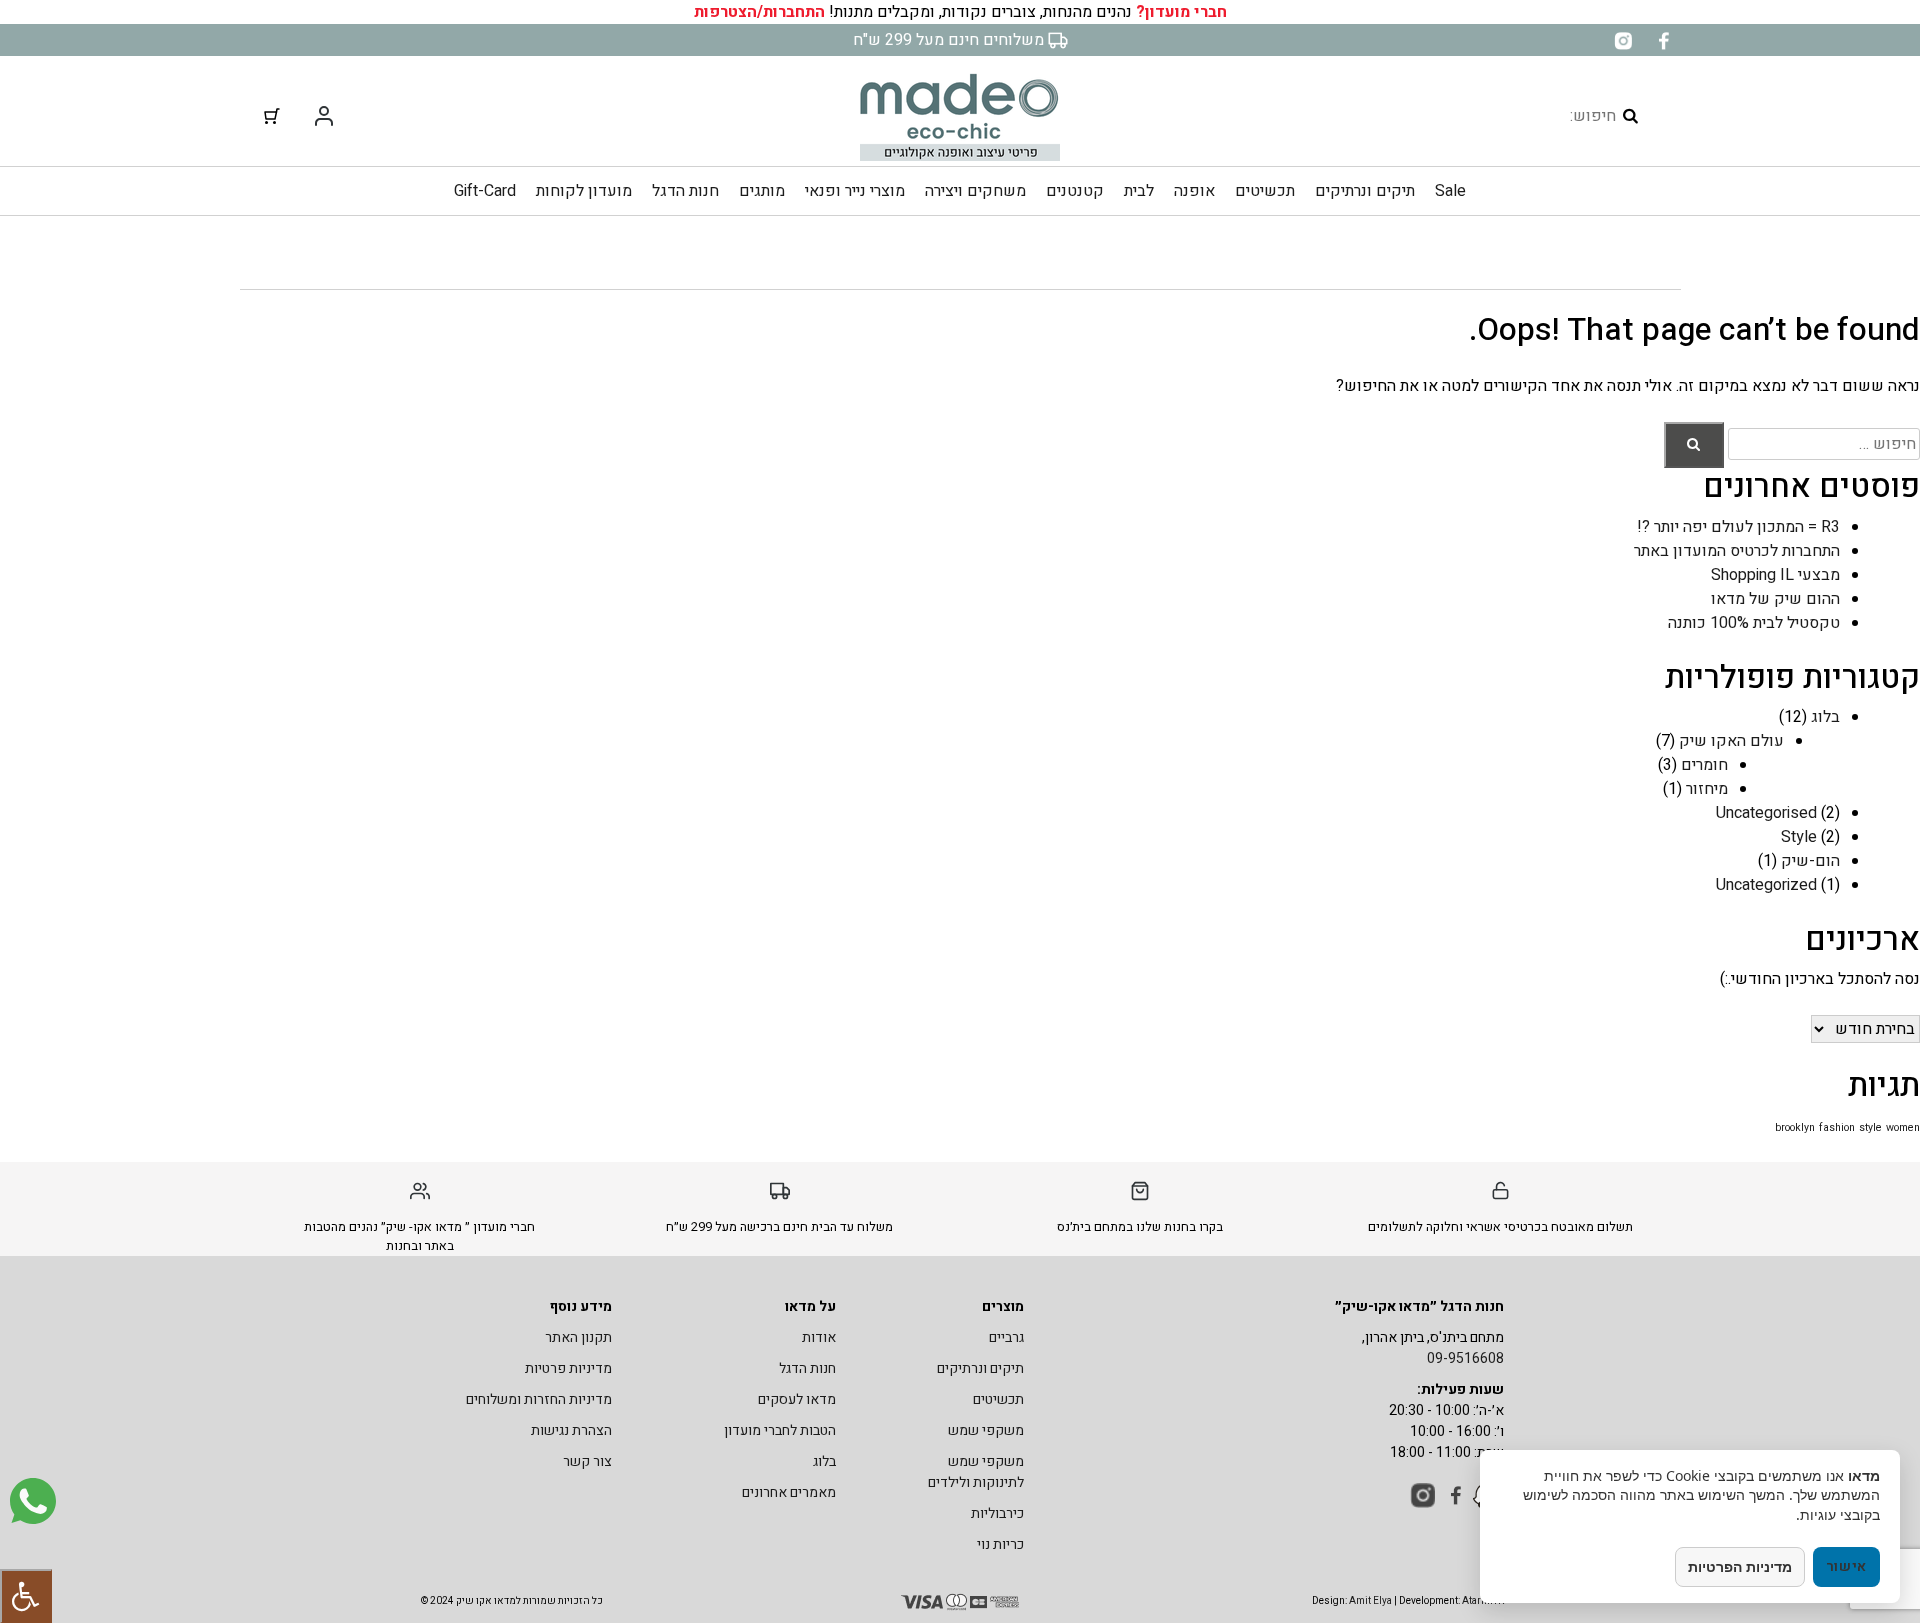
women (1903, 1127)
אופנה (1194, 191)
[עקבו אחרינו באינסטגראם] (1623, 40)
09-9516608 (1465, 1358)
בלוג (1825, 717)
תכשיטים (1265, 191)
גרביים (1006, 1337)
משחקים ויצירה (975, 191)
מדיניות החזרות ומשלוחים (539, 1399)
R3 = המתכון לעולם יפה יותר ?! (1738, 527)
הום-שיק (1810, 861)
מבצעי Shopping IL (1775, 575)
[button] (1694, 445)
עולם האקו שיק (1731, 741)
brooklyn (1795, 1127)
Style (1799, 837)
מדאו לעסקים (797, 1399)
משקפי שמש (986, 1430)
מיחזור (1707, 789)
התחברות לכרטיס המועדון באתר (1737, 551)
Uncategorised (1766, 813)
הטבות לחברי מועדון (780, 1430)
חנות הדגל (685, 191)
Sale (1450, 191)
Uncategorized (1766, 885)
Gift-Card (485, 191)
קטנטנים (1075, 191)
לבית (1139, 191)
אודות (819, 1337)
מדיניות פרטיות (568, 1368)
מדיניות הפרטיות (1740, 1566)
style (1870, 1127)
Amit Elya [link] (1370, 1601)
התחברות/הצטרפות (759, 12)
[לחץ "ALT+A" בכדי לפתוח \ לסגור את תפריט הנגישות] (26, 1596)
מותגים (762, 191)
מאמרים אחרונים (789, 1492)
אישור (1847, 1566)
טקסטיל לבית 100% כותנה (1754, 623)
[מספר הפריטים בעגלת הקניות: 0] (272, 116)
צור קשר (587, 1461)
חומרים (1704, 765)
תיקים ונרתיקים (1365, 191)
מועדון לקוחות (584, 191)
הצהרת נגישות (571, 1430)
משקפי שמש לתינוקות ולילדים (976, 1472)
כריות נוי (1000, 1544)
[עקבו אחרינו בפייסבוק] (1663, 40)
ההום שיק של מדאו (1775, 599)
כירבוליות (997, 1513)
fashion (1837, 1127)
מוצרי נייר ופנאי (855, 191)
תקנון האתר (578, 1337)
